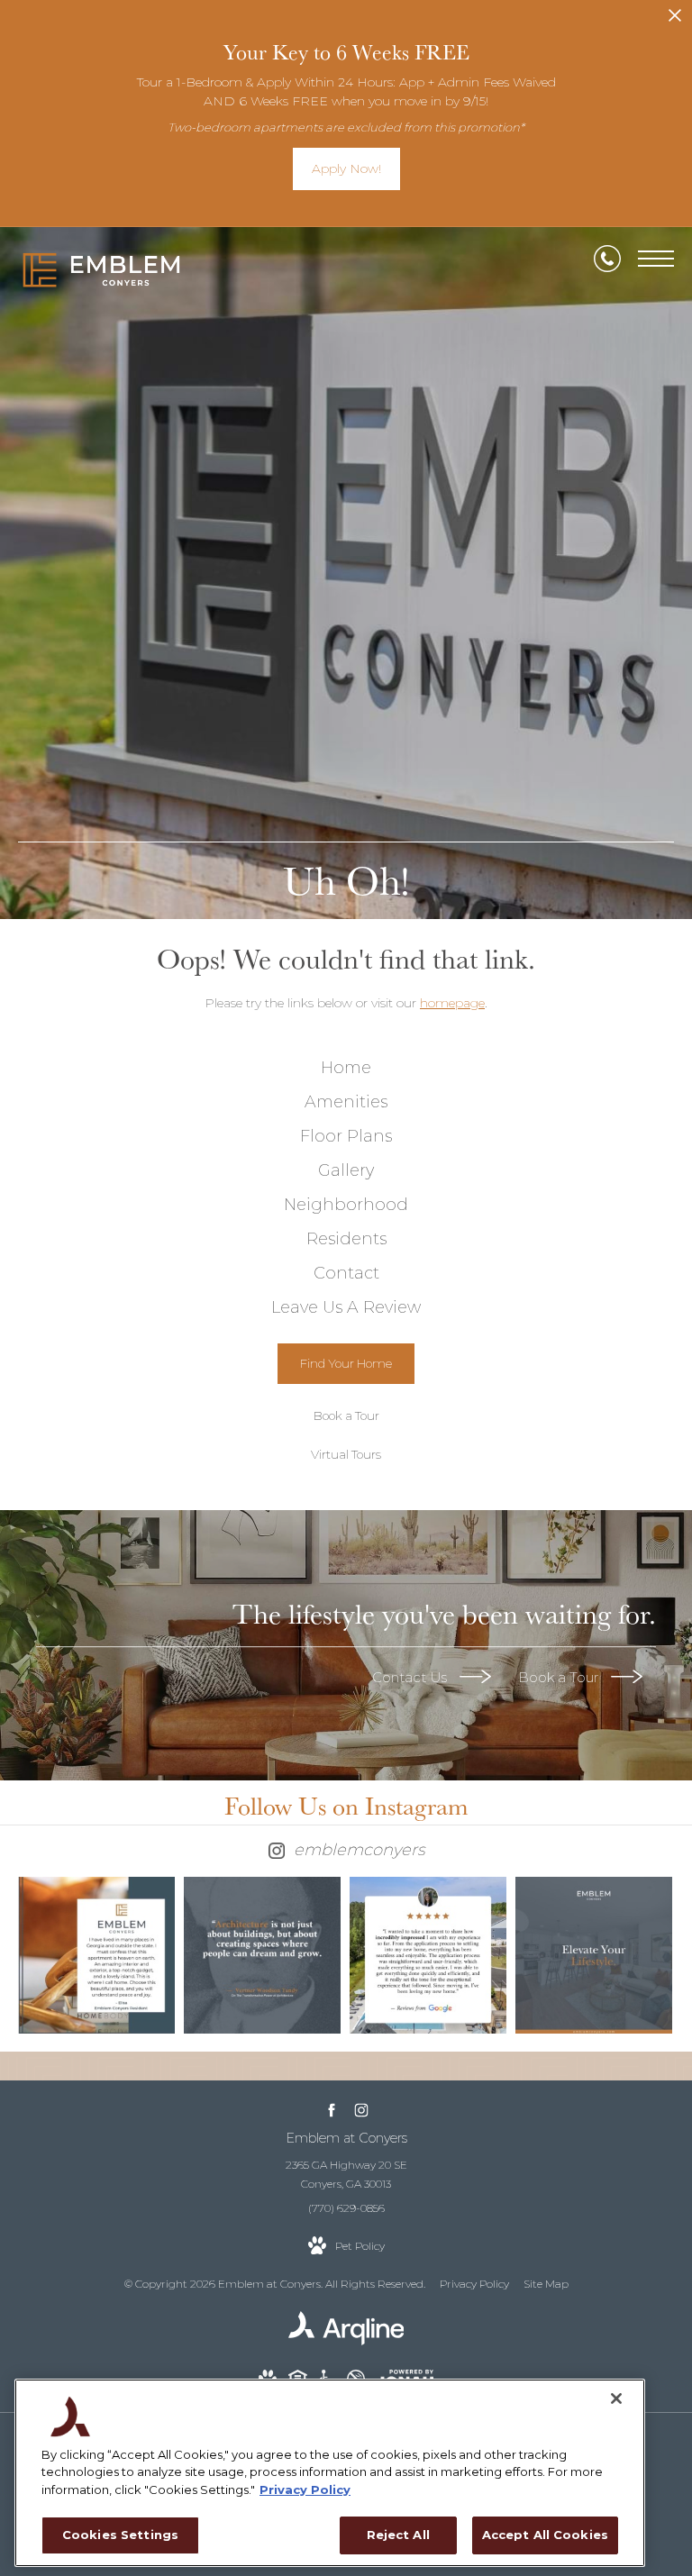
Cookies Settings (120, 2535)
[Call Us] (607, 259)
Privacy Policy (474, 2284)
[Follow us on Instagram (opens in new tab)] (361, 2110)
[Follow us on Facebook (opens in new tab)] (331, 2110)
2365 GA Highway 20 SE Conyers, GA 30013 (346, 2175)
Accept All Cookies (545, 2535)
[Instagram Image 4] (594, 1955)
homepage (452, 1003)
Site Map (546, 2284)
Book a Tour (560, 1677)
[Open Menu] (656, 259)
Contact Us (411, 1677)
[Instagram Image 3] (428, 1955)
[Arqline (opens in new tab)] (346, 2341)
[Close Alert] (675, 20)
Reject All (398, 2535)
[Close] (616, 2399)
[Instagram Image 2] (262, 1955)
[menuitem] (346, 1069)
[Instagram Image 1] (96, 1955)
